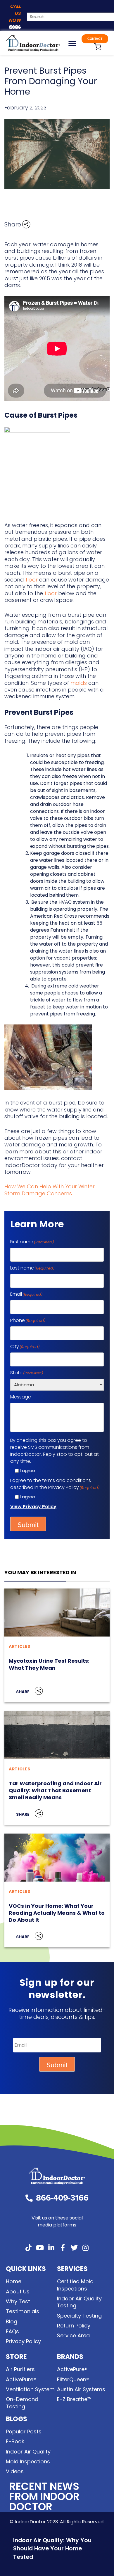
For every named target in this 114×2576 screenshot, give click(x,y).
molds (79, 683)
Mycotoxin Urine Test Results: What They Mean (49, 1664)
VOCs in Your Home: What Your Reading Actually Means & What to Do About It (57, 1913)
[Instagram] (86, 2248)
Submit (28, 1525)
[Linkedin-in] (51, 2248)
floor (32, 580)
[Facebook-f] (63, 2248)
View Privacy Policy (33, 1507)
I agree (27, 1470)
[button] (72, 43)
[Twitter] (74, 2248)
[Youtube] (40, 2248)
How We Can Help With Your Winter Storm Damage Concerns (50, 1190)
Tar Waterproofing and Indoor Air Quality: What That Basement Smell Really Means (55, 1790)
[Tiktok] (29, 2248)
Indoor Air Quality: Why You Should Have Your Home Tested (52, 2549)
